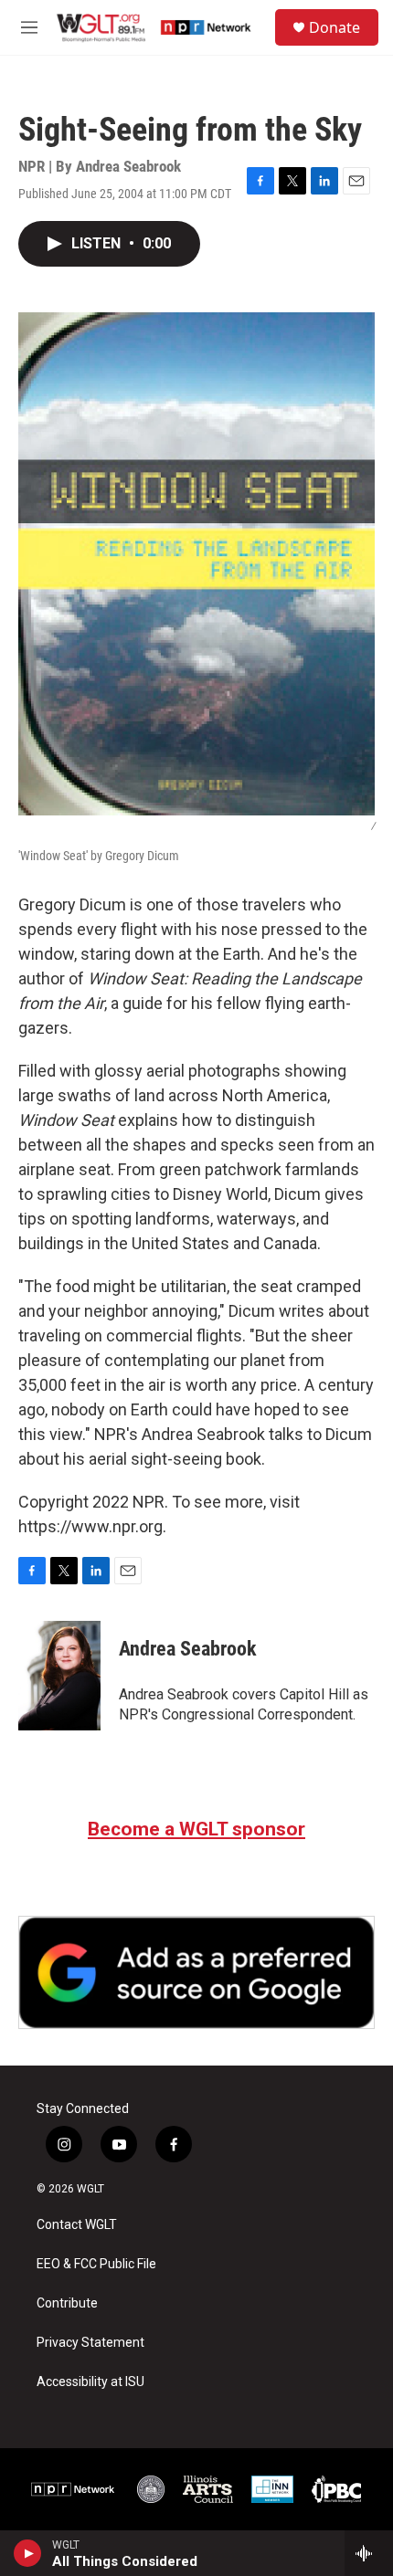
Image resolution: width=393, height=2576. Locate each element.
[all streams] (369, 2553)
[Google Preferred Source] (196, 1972)
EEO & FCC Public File (96, 2264)
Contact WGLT (77, 2225)
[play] (28, 2553)
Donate (335, 27)
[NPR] (73, 2489)
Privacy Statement (90, 2343)
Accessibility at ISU (90, 2382)
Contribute (67, 2303)
